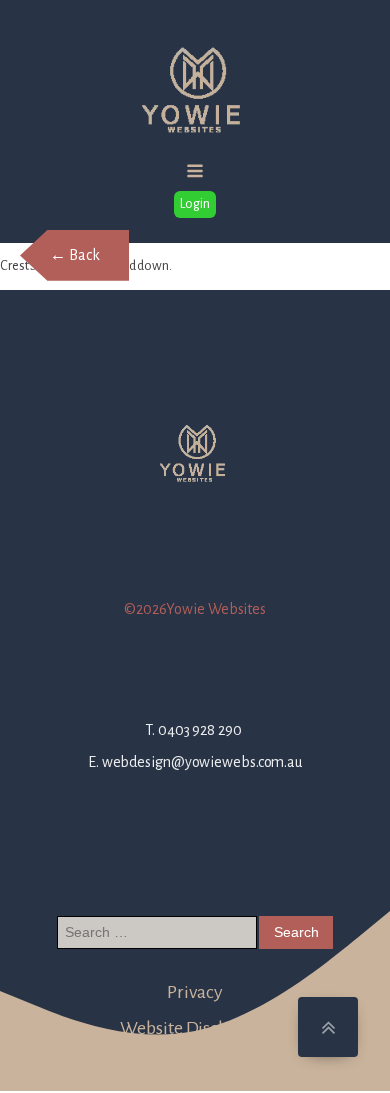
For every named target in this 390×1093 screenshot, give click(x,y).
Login (195, 204)
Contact (194, 1053)
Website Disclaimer (194, 1028)
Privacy (194, 992)
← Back (74, 255)
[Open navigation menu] (195, 172)
